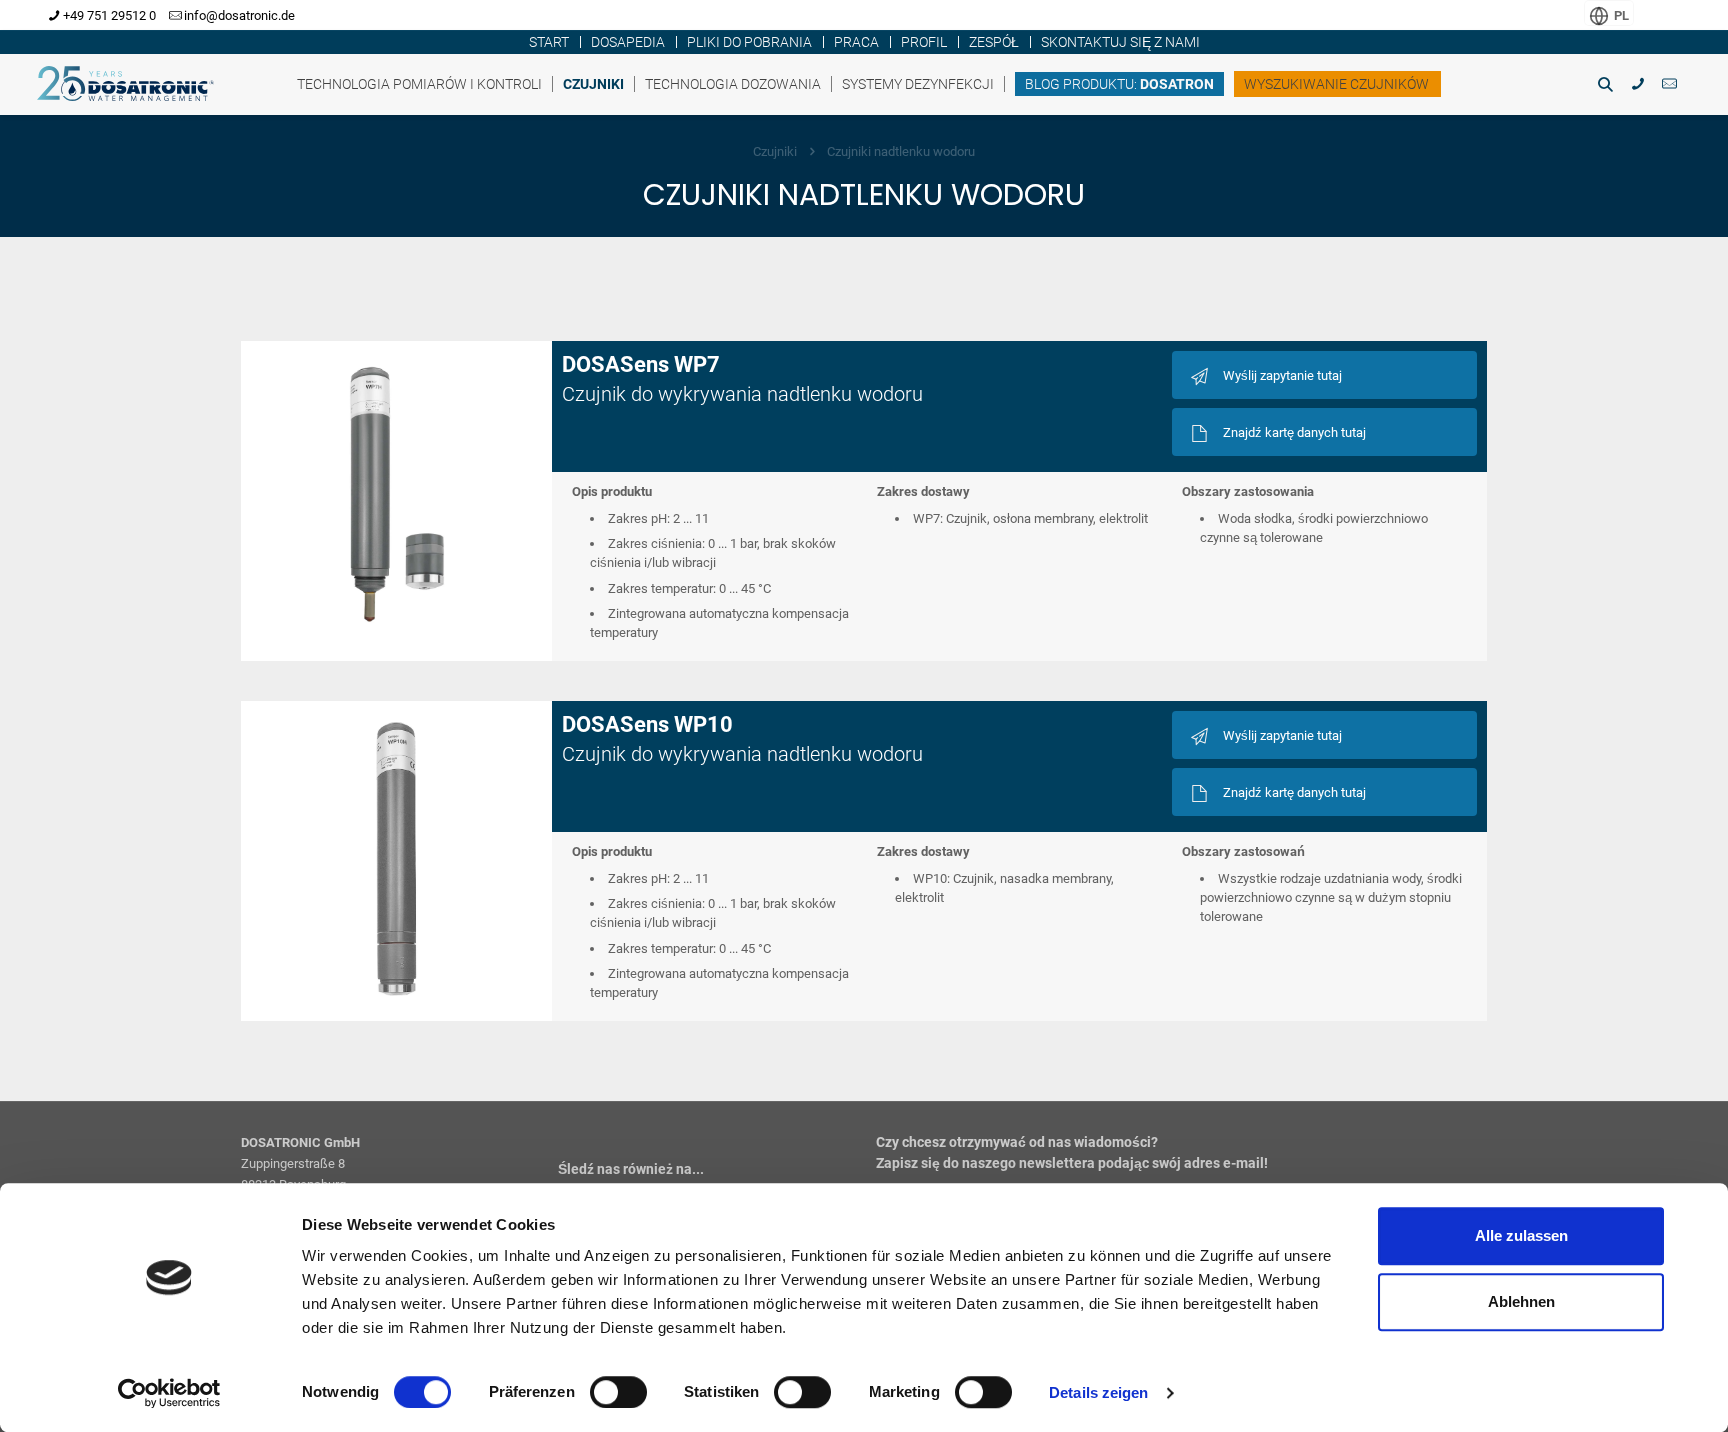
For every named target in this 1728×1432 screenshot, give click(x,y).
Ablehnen (1521, 1301)
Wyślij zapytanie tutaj (1282, 375)
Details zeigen (1098, 1392)
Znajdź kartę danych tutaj (1294, 432)
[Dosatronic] (133, 79)
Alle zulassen (1521, 1235)
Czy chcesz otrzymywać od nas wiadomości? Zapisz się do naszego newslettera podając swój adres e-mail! (1072, 1152)
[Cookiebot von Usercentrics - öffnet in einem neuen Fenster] (169, 1393)
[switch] (618, 1392)
